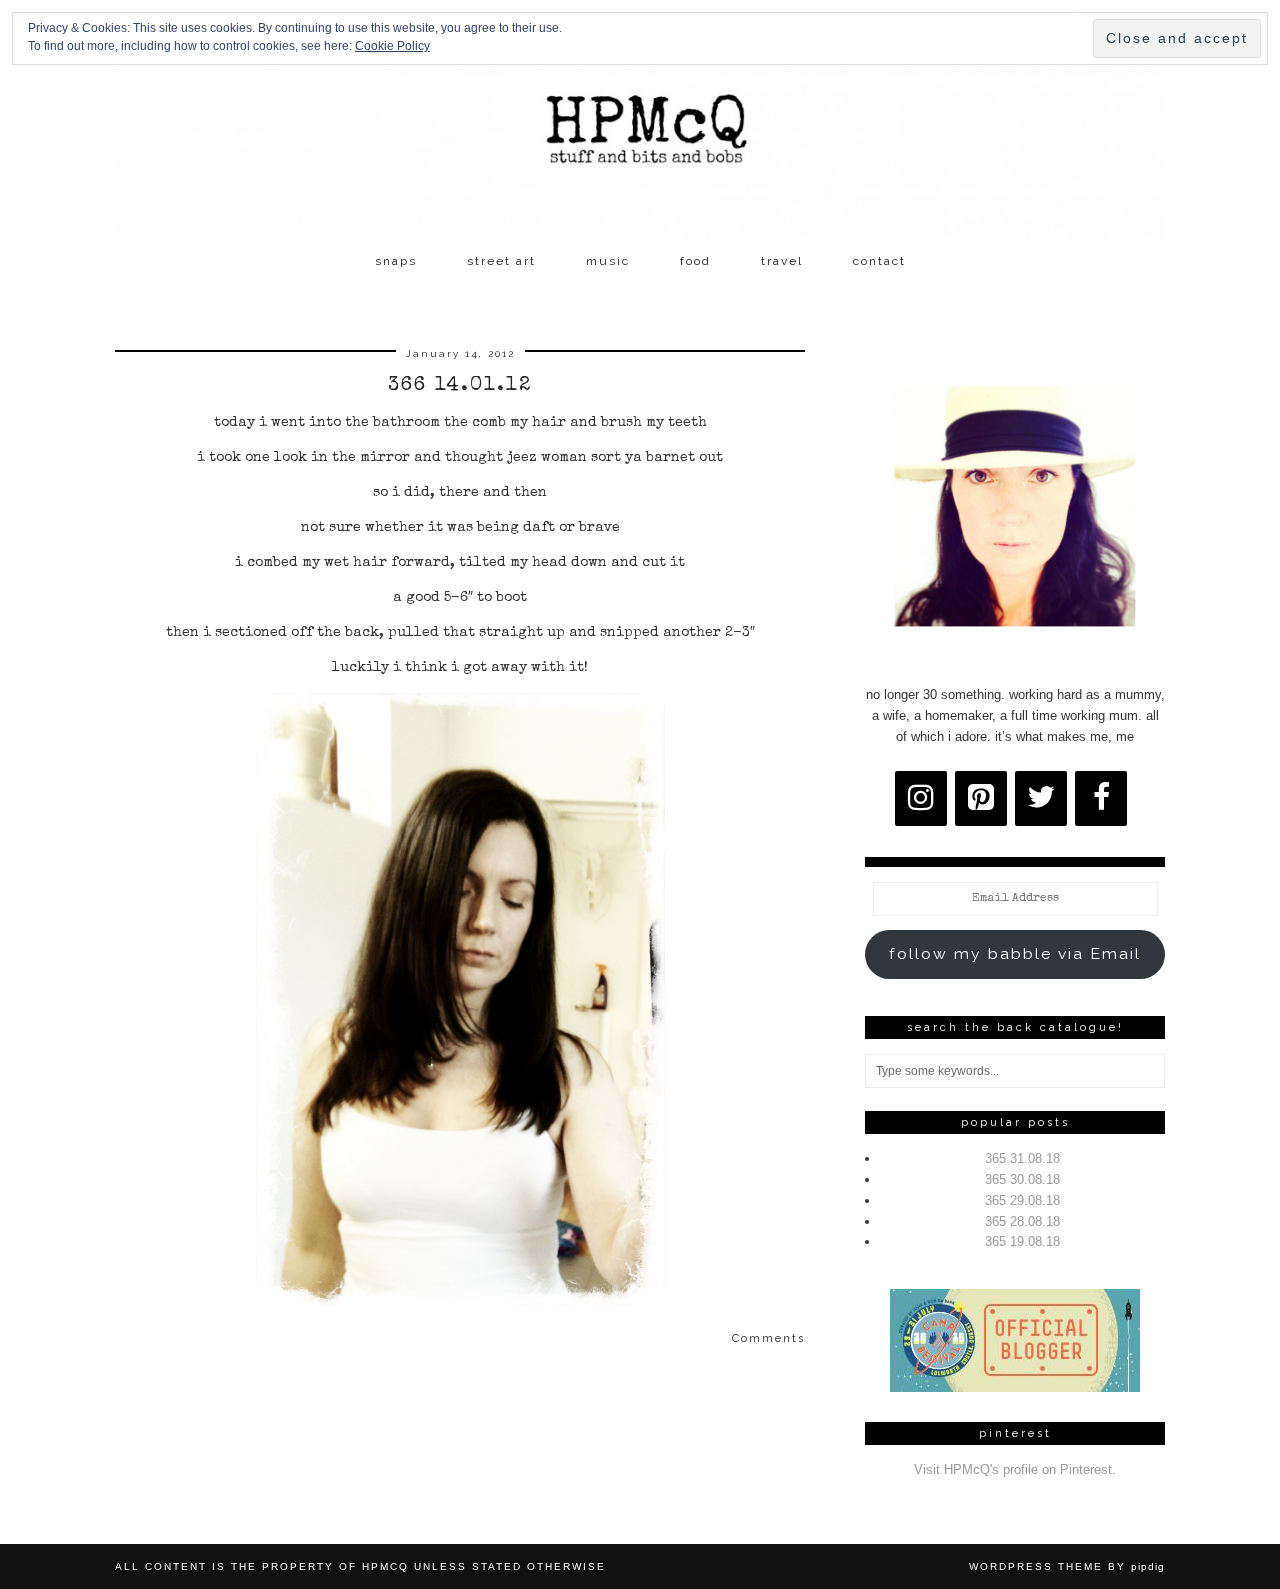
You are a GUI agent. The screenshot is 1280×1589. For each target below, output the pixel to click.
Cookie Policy (392, 46)
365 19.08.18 (1022, 1241)
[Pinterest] (981, 798)
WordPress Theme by (1067, 1566)
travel (782, 261)
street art (501, 261)
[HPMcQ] (640, 121)
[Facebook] (1101, 798)
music (608, 261)
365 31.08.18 (1022, 1158)
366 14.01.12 (460, 386)
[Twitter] (1041, 798)
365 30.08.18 (1022, 1179)
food (695, 261)
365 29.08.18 (1022, 1200)
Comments (768, 1338)
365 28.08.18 (1022, 1221)
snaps (396, 261)
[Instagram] (921, 798)
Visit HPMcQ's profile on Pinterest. (1015, 1469)
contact (879, 261)
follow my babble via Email (1015, 953)
